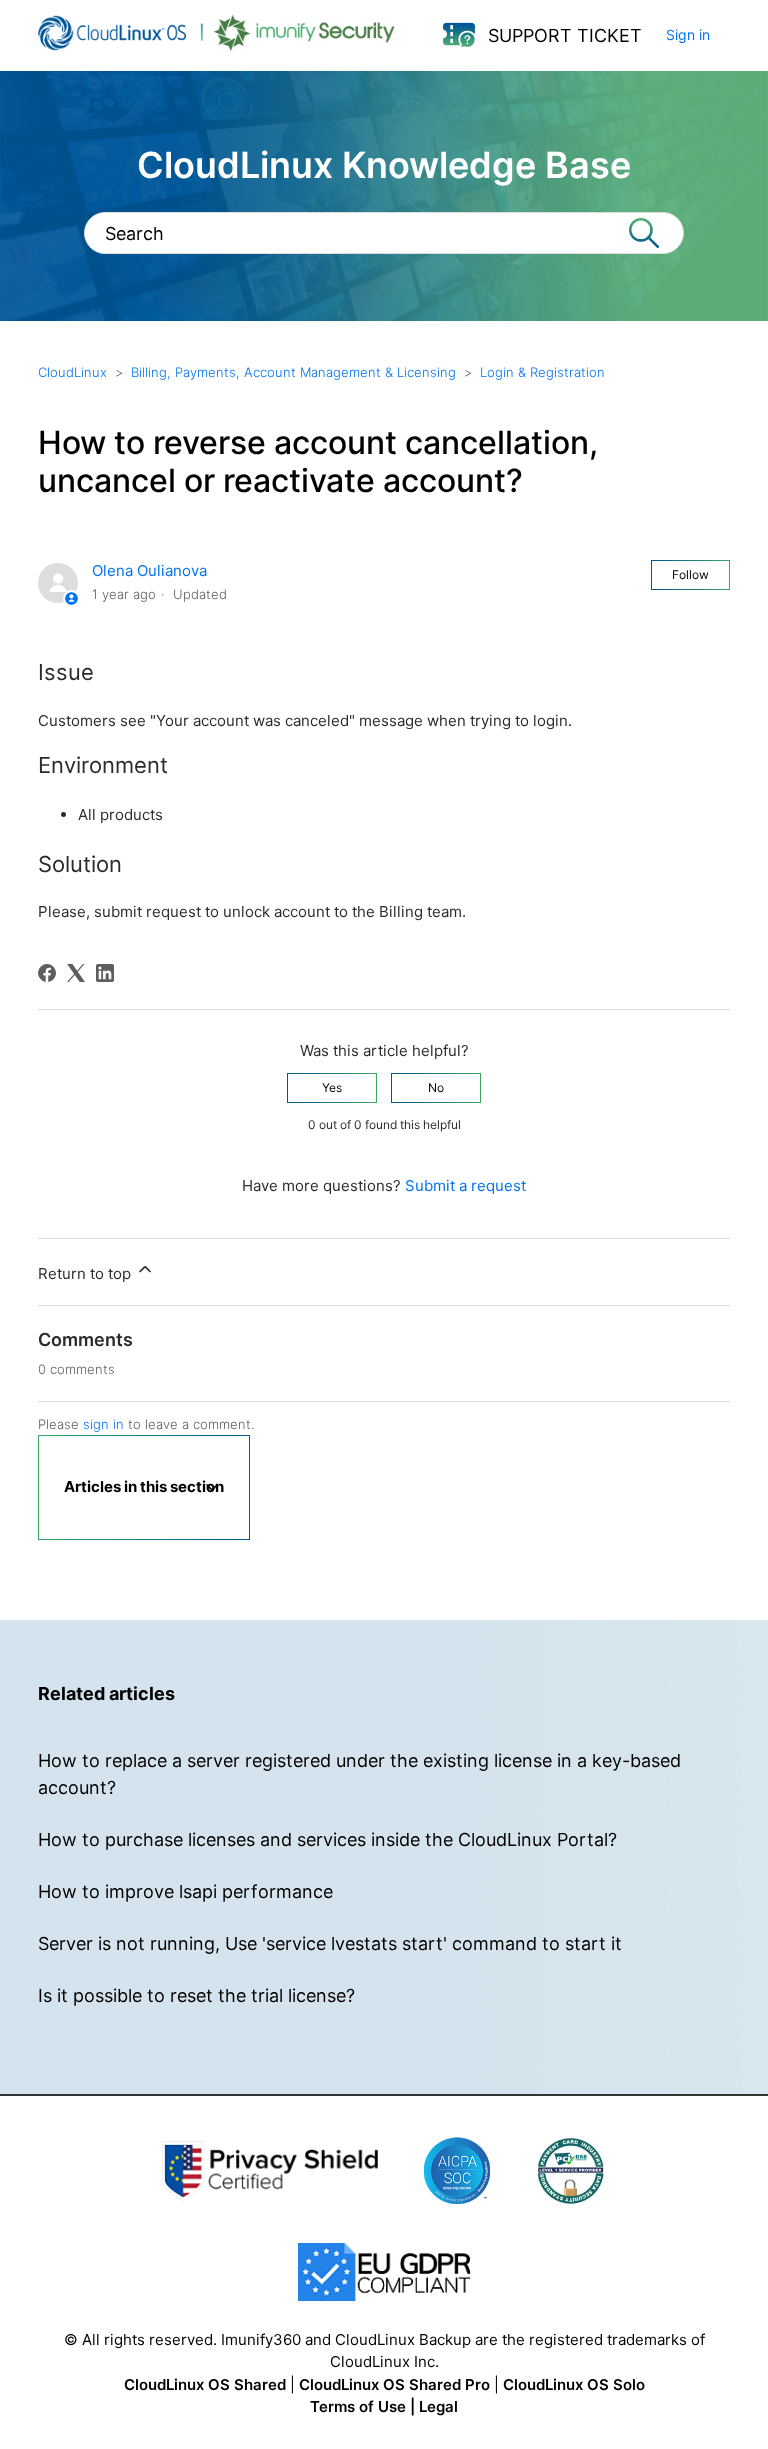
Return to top (86, 1273)
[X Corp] (76, 973)
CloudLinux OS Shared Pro (394, 2384)
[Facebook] (47, 973)
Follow (690, 574)
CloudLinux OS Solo (574, 2384)
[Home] (216, 45)
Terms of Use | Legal (384, 2406)
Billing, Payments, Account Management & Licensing (293, 372)
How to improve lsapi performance (185, 1891)
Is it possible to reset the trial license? (196, 1995)
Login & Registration (542, 372)
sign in (103, 1424)
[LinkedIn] (105, 973)
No (436, 1087)
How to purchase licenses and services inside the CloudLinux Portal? (327, 1839)
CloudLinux (72, 372)
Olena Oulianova (149, 570)
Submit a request (465, 1185)
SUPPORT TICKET (565, 35)
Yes (332, 1087)
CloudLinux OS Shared (205, 2384)
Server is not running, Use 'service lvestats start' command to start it (330, 1943)
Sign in (688, 34)
